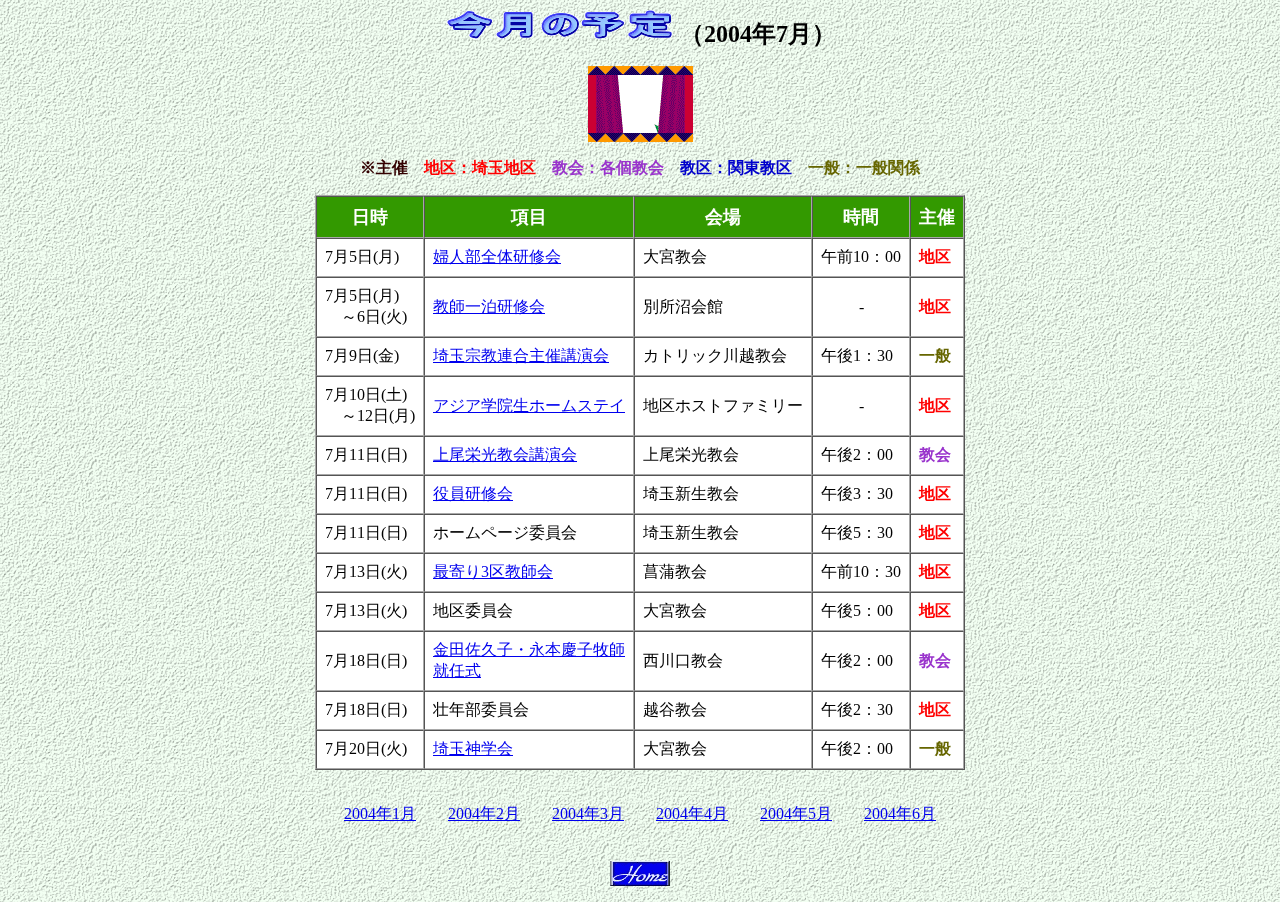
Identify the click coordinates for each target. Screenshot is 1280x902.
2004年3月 (588, 813)
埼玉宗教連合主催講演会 (521, 355)
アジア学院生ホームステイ (529, 405)
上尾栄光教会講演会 (505, 454)
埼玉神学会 (473, 748)
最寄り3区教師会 (493, 571)
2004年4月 (692, 813)
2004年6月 (900, 813)
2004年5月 (796, 813)
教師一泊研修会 (489, 306)
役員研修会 (473, 493)
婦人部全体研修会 (497, 256)
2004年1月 (380, 813)
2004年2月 (484, 813)
